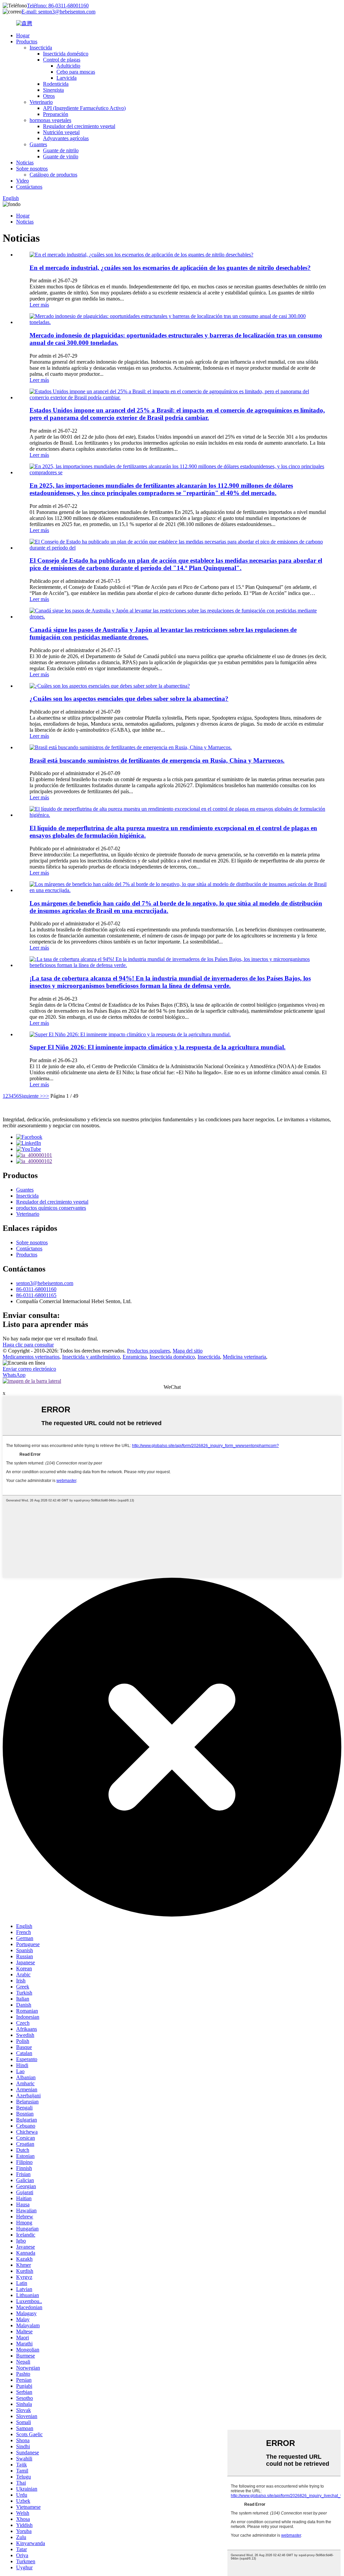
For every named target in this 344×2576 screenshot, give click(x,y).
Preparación (56, 114)
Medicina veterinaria (244, 1357)
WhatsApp (14, 1375)
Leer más (39, 305)
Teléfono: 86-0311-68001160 (58, 6)
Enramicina (135, 1357)
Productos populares (148, 1351)
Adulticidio (68, 66)
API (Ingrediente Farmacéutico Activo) (84, 108)
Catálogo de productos (53, 175)
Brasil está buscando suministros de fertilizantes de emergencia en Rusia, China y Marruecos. (157, 760)
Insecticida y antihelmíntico (91, 1357)
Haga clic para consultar (28, 1345)
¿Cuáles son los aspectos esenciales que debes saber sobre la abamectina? (129, 699)
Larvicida (67, 78)
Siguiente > (31, 1096)
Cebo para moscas (76, 72)
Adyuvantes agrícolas (66, 138)
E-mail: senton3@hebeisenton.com (58, 12)
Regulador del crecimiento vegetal (79, 126)
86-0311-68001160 (36, 1289)
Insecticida (41, 48)
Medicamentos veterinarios (31, 1357)
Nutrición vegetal (61, 132)
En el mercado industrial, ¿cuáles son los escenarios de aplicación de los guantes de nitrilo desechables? (170, 268)
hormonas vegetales (50, 120)
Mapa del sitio (188, 1351)
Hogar (23, 35)
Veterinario (41, 102)
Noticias (25, 163)
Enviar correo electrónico (29, 1369)
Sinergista (53, 90)
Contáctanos (29, 187)
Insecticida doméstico (66, 54)
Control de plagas (62, 60)
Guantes (38, 144)
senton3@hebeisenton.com (45, 1283)
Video (23, 181)
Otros (49, 96)
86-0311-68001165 (36, 1295)
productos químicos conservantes (51, 1208)
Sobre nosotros (32, 169)
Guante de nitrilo (61, 150)
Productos (27, 42)
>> (46, 1096)
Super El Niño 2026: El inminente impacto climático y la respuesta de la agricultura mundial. (158, 1047)
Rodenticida (56, 84)
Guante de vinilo (61, 156)
